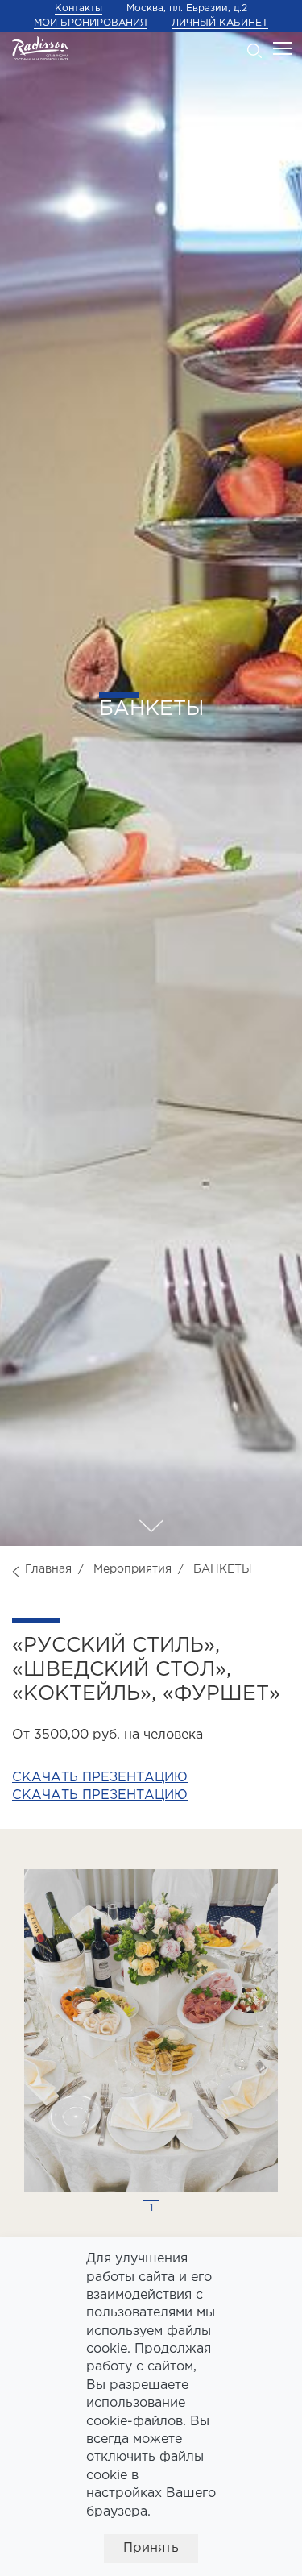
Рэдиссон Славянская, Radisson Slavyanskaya (40, 48)
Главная (48, 1569)
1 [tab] (151, 2208)
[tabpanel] (151, 2030)
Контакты (79, 8)
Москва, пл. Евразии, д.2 (187, 8)
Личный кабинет (220, 23)
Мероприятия (132, 1569)
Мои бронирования (91, 23)
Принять (151, 2548)
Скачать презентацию (100, 1778)
